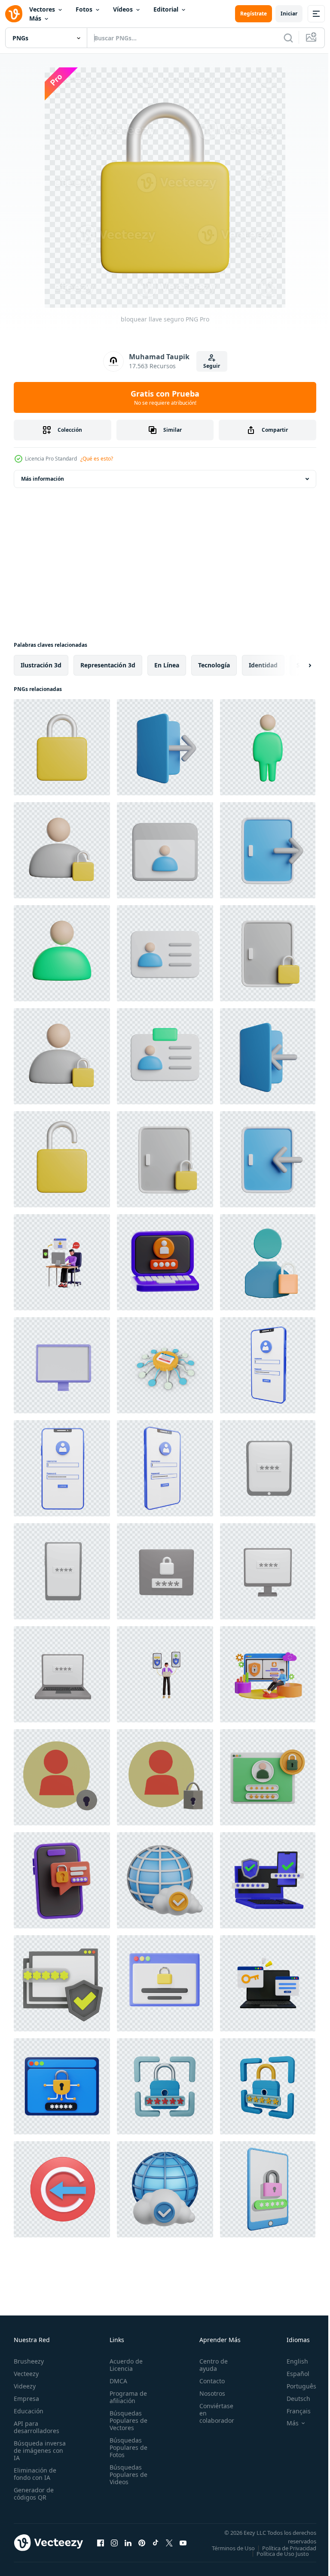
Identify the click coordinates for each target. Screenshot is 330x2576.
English (291, 2361)
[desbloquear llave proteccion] (62, 1159)
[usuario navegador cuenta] (165, 850)
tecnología (214, 665)
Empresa (26, 2399)
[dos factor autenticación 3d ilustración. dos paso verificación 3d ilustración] (62, 1262)
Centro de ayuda (209, 2365)
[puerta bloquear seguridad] (268, 953)
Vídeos (123, 9)
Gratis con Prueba (165, 397)
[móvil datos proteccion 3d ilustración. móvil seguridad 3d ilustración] (165, 1674)
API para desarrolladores (37, 2427)
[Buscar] (288, 38)
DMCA (116, 2381)
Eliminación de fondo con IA (35, 2474)
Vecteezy (26, 2374)
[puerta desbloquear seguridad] (165, 1159)
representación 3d (108, 665)
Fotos (84, 9)
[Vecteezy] (14, 14)
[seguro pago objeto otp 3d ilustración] (62, 1880)
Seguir (212, 366)
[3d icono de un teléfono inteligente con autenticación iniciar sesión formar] (268, 1365)
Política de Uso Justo (276, 2559)
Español (292, 2374)
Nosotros (208, 2393)
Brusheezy (29, 2361)
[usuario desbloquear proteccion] (62, 850)
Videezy (25, 2386)
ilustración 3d (41, 665)
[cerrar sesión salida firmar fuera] (165, 747)
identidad (263, 665)
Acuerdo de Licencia (124, 2365)
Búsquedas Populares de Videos (126, 2474)
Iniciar (289, 14)
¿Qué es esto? (97, 459)
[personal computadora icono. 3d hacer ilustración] (62, 1365)
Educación (29, 2411)
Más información (43, 479)
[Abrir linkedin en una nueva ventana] (128, 2546)
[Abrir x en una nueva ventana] (169, 2546)
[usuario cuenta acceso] (268, 747)
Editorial (166, 9)
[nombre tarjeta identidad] (165, 1056)
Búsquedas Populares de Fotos (126, 2447)
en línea (167, 665)
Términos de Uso (288, 2548)
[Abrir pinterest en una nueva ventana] (142, 2546)
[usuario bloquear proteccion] (62, 1056)
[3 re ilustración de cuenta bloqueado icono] (62, 1777)
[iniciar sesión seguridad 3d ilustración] (62, 1983)
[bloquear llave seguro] (62, 747)
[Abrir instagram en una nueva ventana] (114, 2546)
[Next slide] (296, 665)
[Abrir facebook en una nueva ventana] (101, 2546)
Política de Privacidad (283, 2554)
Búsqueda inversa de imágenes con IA (40, 2450)
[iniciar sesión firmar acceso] (268, 1056)
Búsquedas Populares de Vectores (126, 2420)
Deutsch (292, 2399)
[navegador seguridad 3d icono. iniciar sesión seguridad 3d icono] (62, 2086)
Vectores (42, 9)
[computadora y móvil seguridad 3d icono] (268, 1880)
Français (292, 2411)
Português (295, 2386)
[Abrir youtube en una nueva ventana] (183, 2546)
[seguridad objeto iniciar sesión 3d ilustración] (165, 1262)
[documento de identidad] (165, 953)
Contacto (207, 2381)
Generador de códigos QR (34, 2494)
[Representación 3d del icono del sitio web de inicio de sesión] (62, 2189)
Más (35, 18)
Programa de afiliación (126, 2397)
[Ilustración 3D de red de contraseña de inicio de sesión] (165, 1365)
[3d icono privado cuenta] (268, 1262)
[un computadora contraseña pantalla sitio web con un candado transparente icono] (165, 1983)
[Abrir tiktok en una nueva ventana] (156, 2546)
